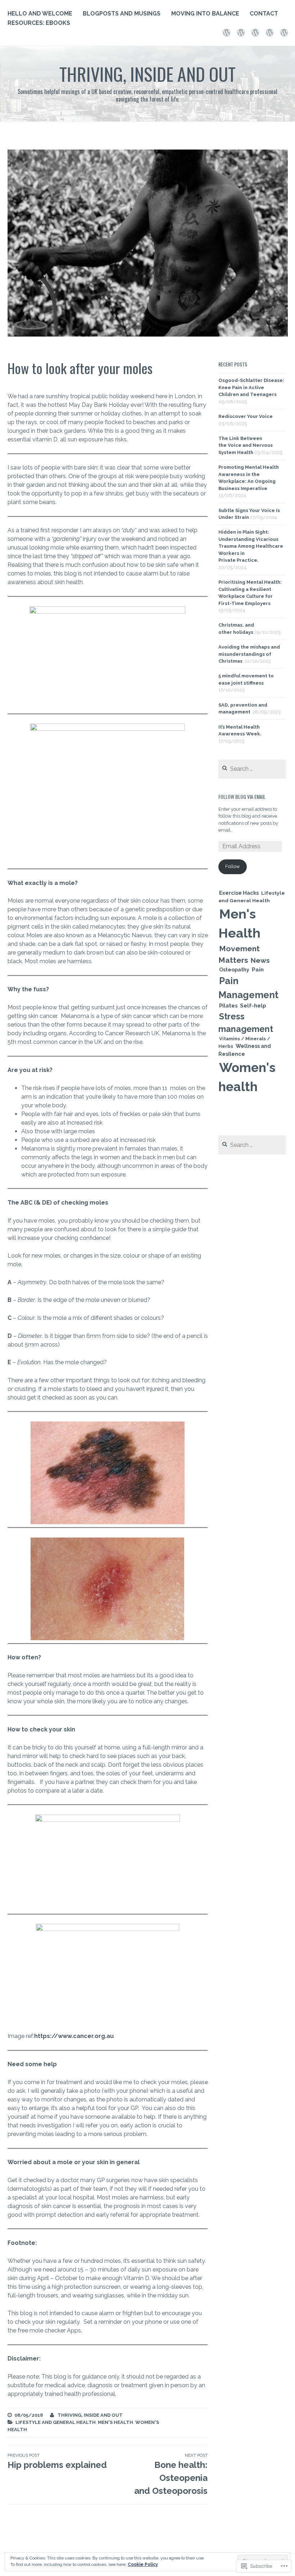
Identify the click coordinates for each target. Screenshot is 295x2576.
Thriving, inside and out (147, 74)
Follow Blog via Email (242, 797)
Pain (258, 970)
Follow (233, 866)
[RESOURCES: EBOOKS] (284, 32)
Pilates (228, 1006)
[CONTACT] (270, 32)
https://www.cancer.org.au (74, 2036)
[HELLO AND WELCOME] (226, 32)
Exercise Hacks (239, 893)
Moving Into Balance (205, 14)
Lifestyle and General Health (56, 2422)
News (260, 960)
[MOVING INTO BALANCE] (255, 32)
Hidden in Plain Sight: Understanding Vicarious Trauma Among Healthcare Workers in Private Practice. (251, 546)
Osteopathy (234, 970)
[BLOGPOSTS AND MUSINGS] (241, 32)
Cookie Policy (143, 2564)
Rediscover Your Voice (246, 416)
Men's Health (115, 2422)
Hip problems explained (57, 2461)
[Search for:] (252, 769)
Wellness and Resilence (245, 1050)
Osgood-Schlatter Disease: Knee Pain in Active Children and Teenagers (251, 387)
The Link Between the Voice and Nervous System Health (246, 445)
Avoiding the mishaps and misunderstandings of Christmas (249, 654)
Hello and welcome (40, 14)
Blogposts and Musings (122, 14)
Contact (264, 14)
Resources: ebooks (39, 23)
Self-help (253, 1006)
